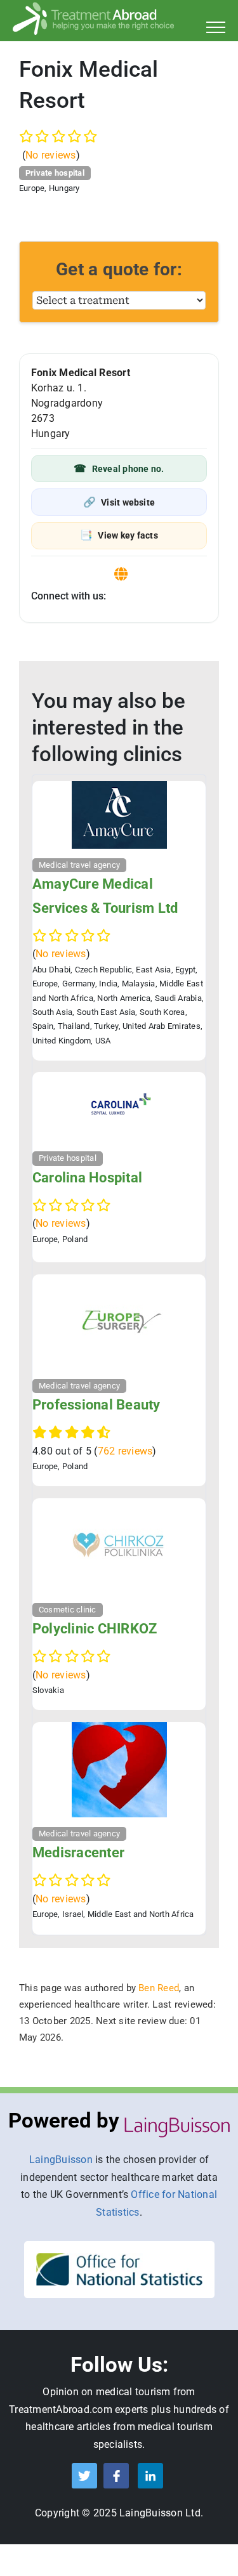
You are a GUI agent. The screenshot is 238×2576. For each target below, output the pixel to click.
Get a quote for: (119, 269)
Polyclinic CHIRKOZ (95, 1629)
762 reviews (125, 1451)
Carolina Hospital (87, 1178)
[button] (119, 468)
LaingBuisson (61, 2160)
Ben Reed (159, 1988)
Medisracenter (78, 1853)
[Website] (121, 574)
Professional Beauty (96, 1405)
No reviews (50, 155)
